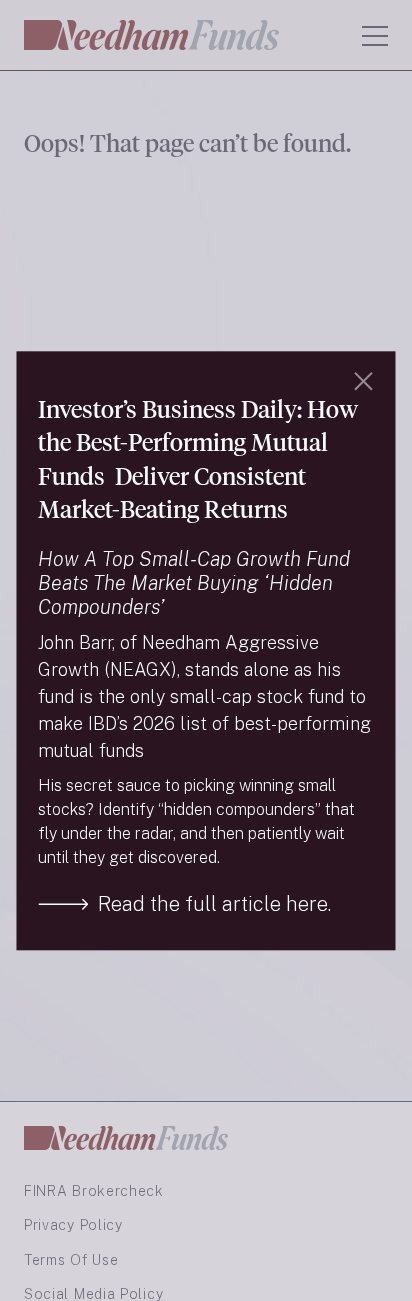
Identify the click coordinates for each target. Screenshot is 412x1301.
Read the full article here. (214, 904)
